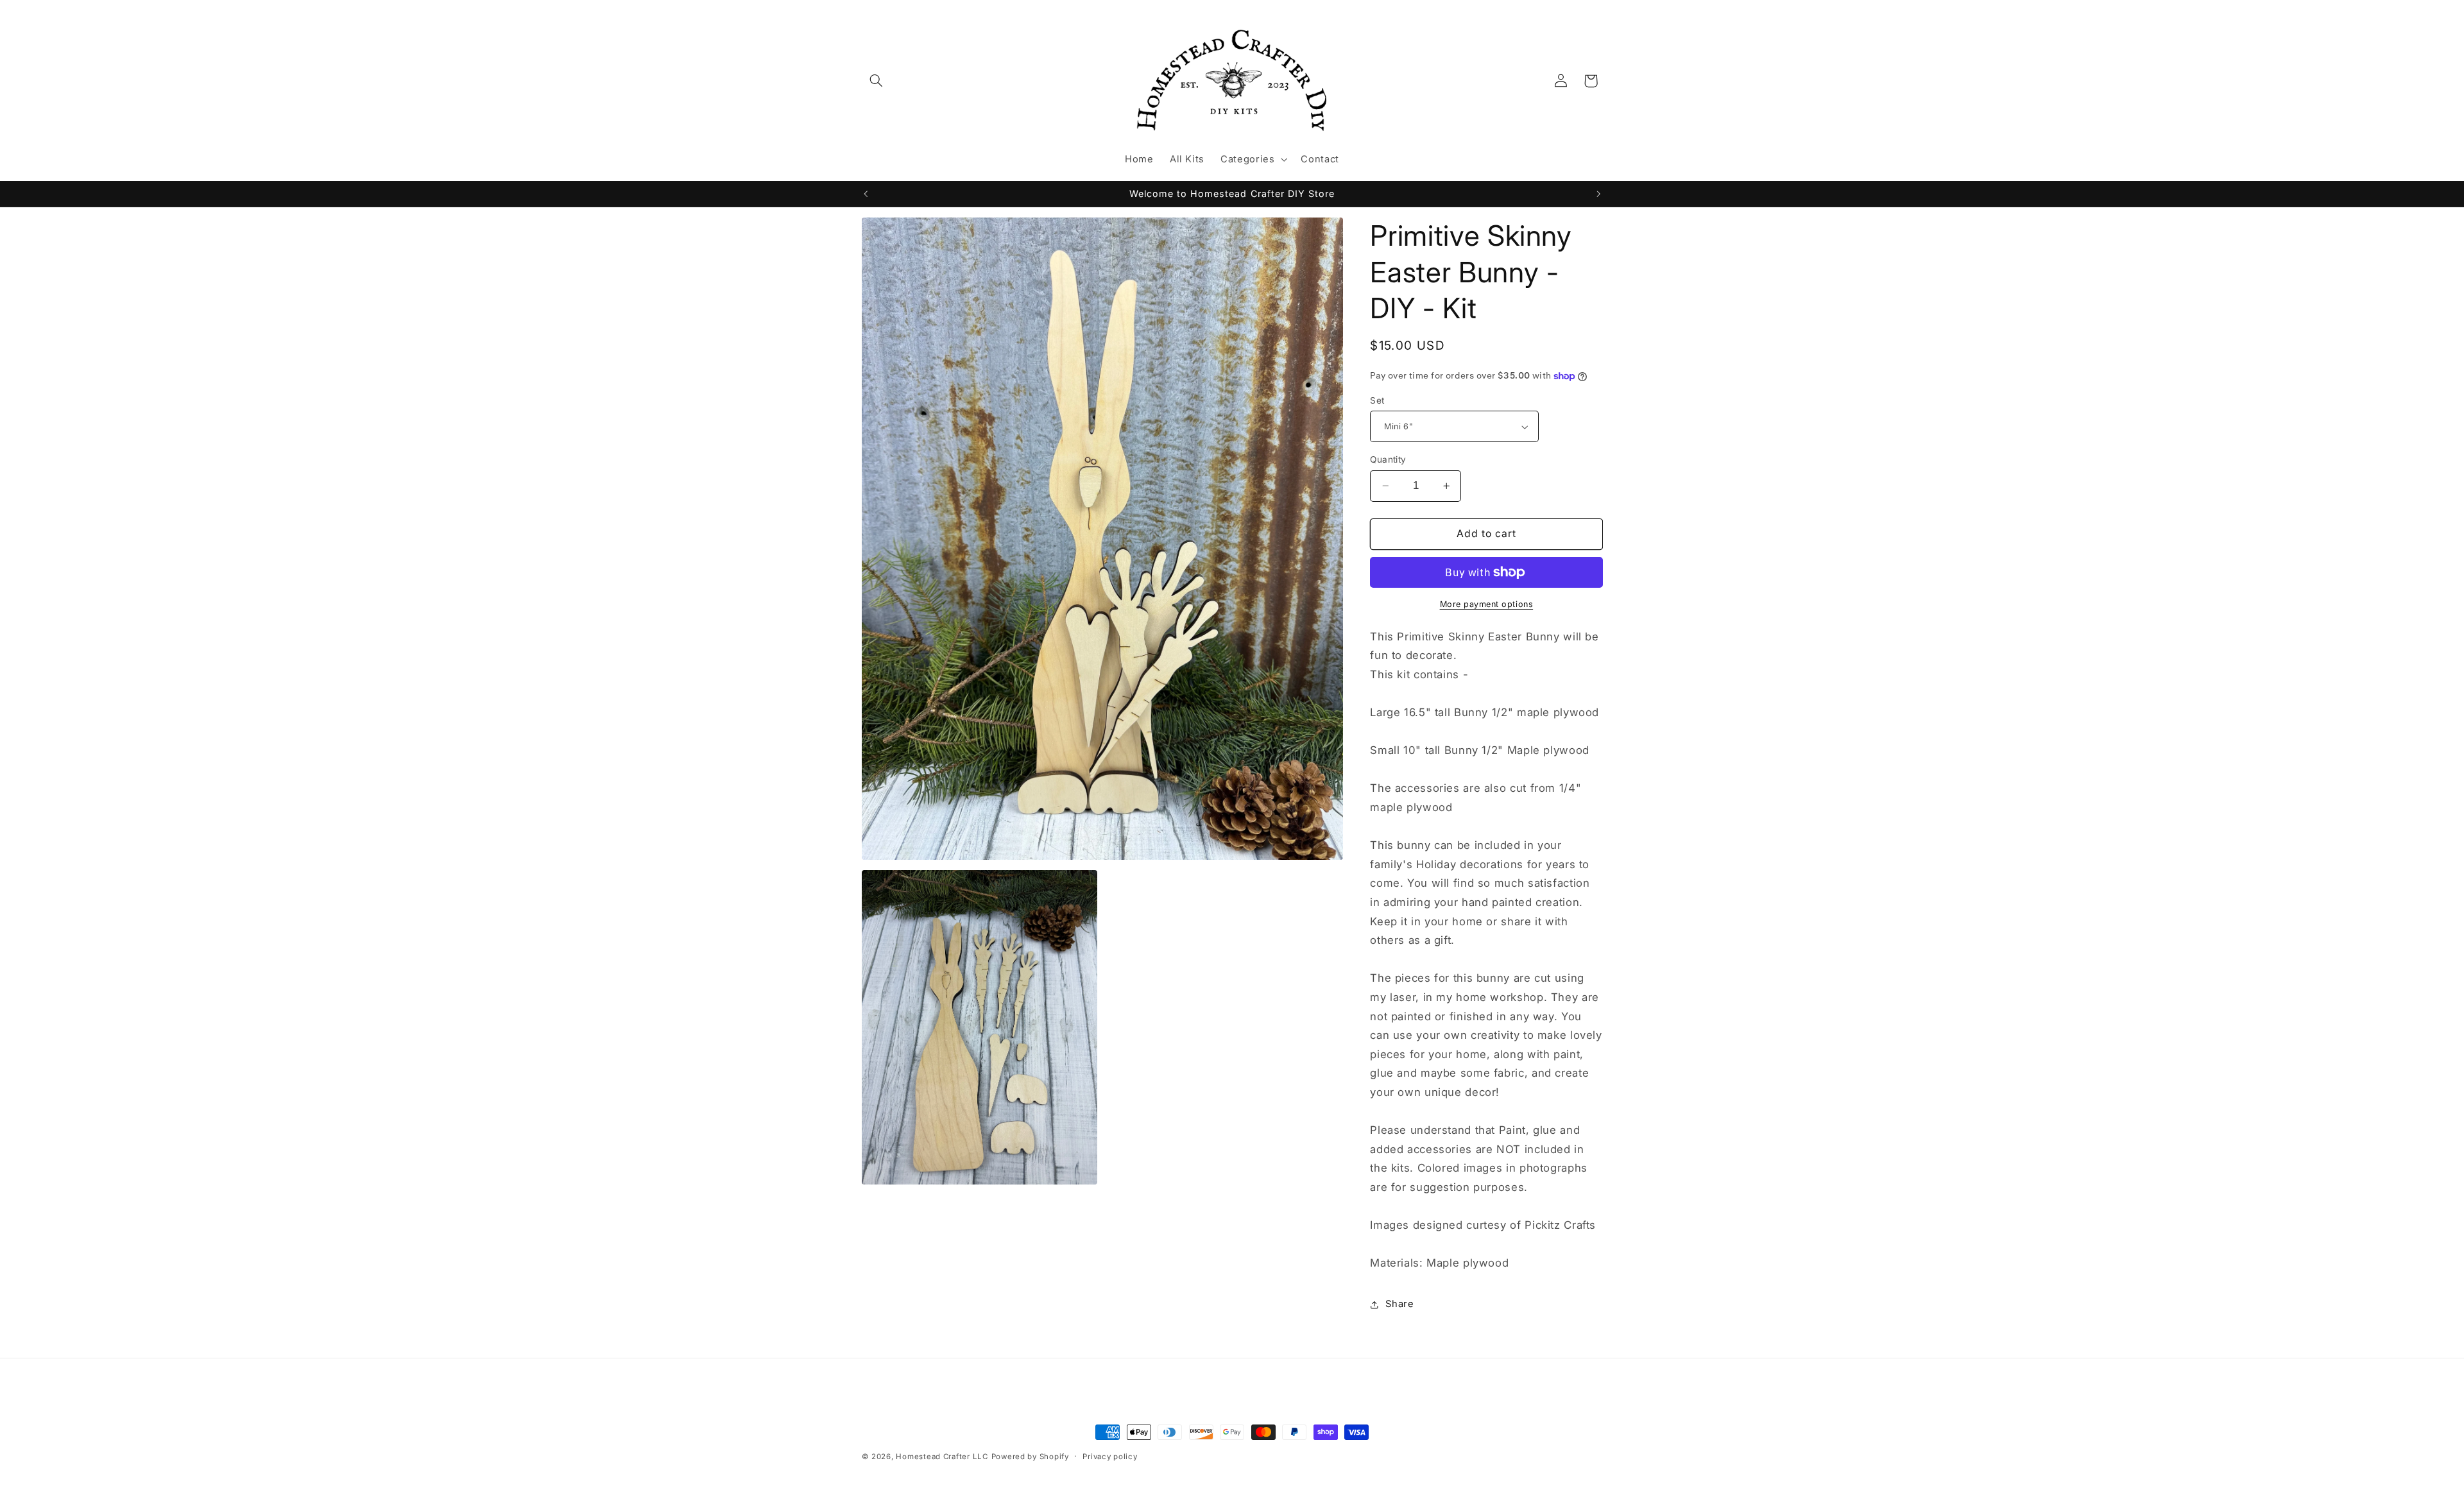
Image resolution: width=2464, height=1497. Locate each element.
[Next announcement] (1598, 194)
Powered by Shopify (1030, 1457)
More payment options (1487, 604)
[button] (877, 81)
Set (1377, 400)
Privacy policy (1110, 1457)
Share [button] (1399, 1304)
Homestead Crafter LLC (942, 1457)
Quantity (1388, 459)
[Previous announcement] (866, 194)
